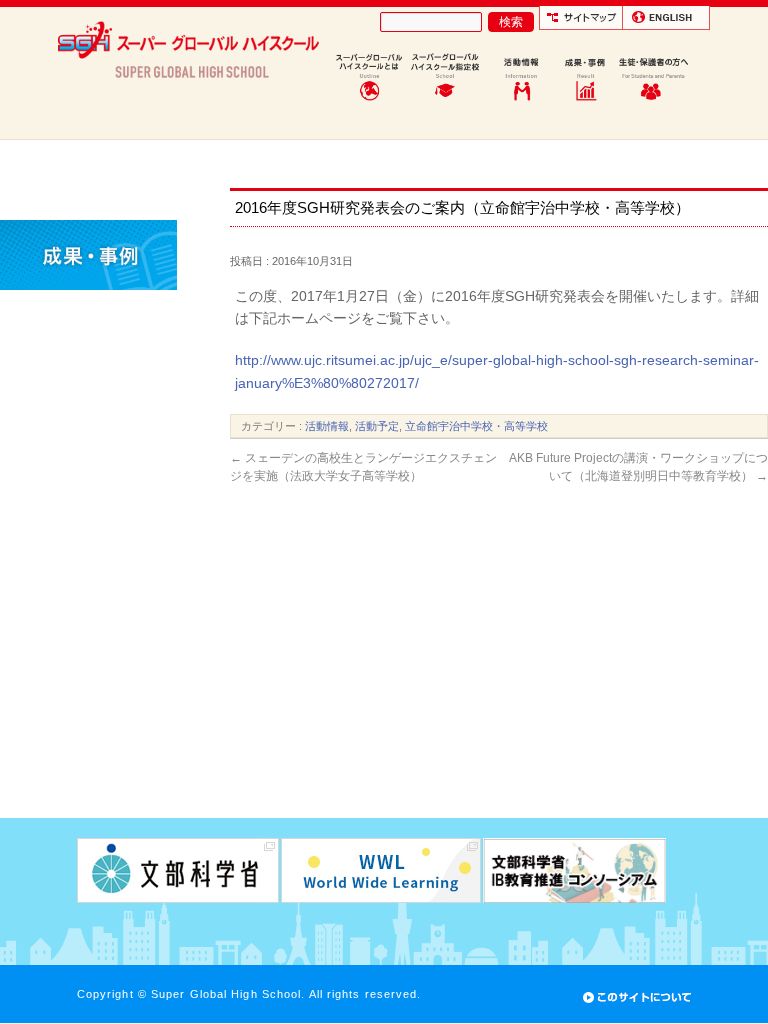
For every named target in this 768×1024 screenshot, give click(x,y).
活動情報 (327, 426)
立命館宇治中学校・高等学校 (476, 426)
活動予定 (377, 426)
